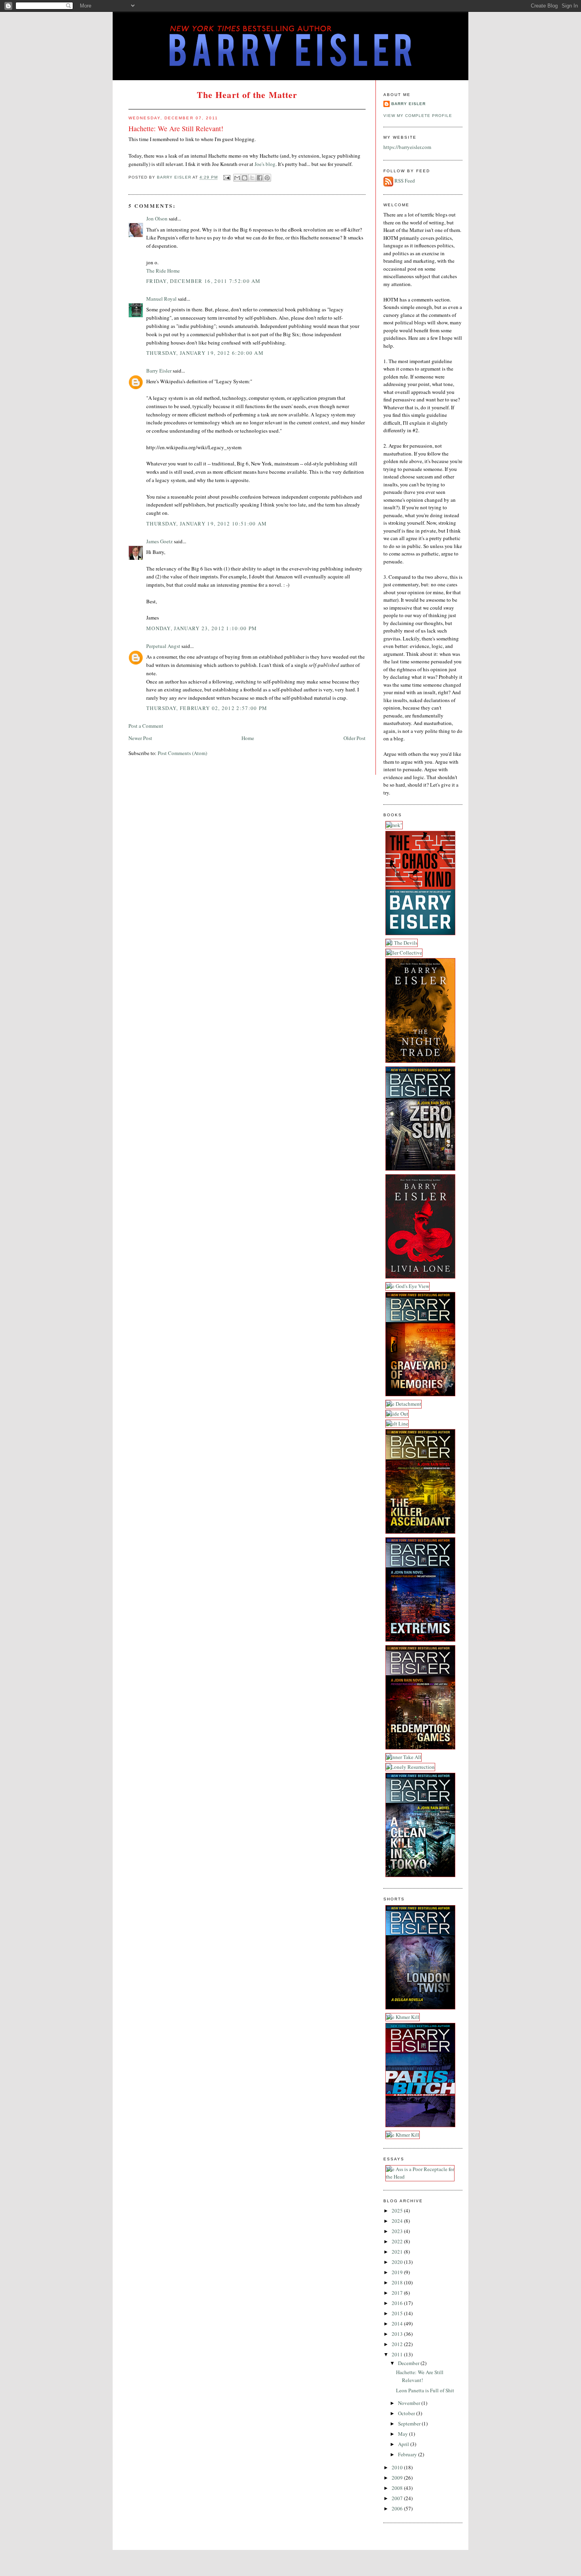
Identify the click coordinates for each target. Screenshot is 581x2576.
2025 (398, 2211)
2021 (398, 2252)
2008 (398, 2488)
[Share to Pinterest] (267, 178)
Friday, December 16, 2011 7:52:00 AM (204, 281)
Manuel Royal (161, 299)
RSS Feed (405, 181)
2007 (398, 2498)
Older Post (355, 738)
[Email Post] (227, 178)
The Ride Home (163, 271)
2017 (398, 2293)
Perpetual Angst (163, 646)
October (407, 2413)
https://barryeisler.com (407, 147)
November (410, 2403)
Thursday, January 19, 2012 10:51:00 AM (207, 523)
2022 (398, 2241)
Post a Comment (146, 726)
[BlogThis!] (245, 178)
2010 (398, 2467)
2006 (398, 2508)
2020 (398, 2262)
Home (248, 738)
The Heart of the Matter (247, 95)
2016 (398, 2303)
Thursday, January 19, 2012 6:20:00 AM (205, 353)
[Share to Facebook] (260, 178)
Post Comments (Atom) (182, 753)
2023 (398, 2231)
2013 (398, 2334)
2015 (398, 2313)
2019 (398, 2272)
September (410, 2423)
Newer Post (140, 738)
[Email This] (237, 178)
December (409, 2363)
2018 (398, 2282)
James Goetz (159, 541)
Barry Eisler (159, 371)
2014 (398, 2324)
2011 (398, 2354)
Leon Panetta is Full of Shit (425, 2390)
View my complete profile (418, 116)
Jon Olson (157, 218)
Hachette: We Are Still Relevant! (420, 2376)
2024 (398, 2221)
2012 (398, 2344)
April (404, 2444)
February (408, 2454)
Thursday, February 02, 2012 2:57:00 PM (207, 708)
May (404, 2434)
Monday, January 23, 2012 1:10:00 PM (202, 628)
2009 (398, 2478)
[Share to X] (252, 178)
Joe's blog (265, 164)
